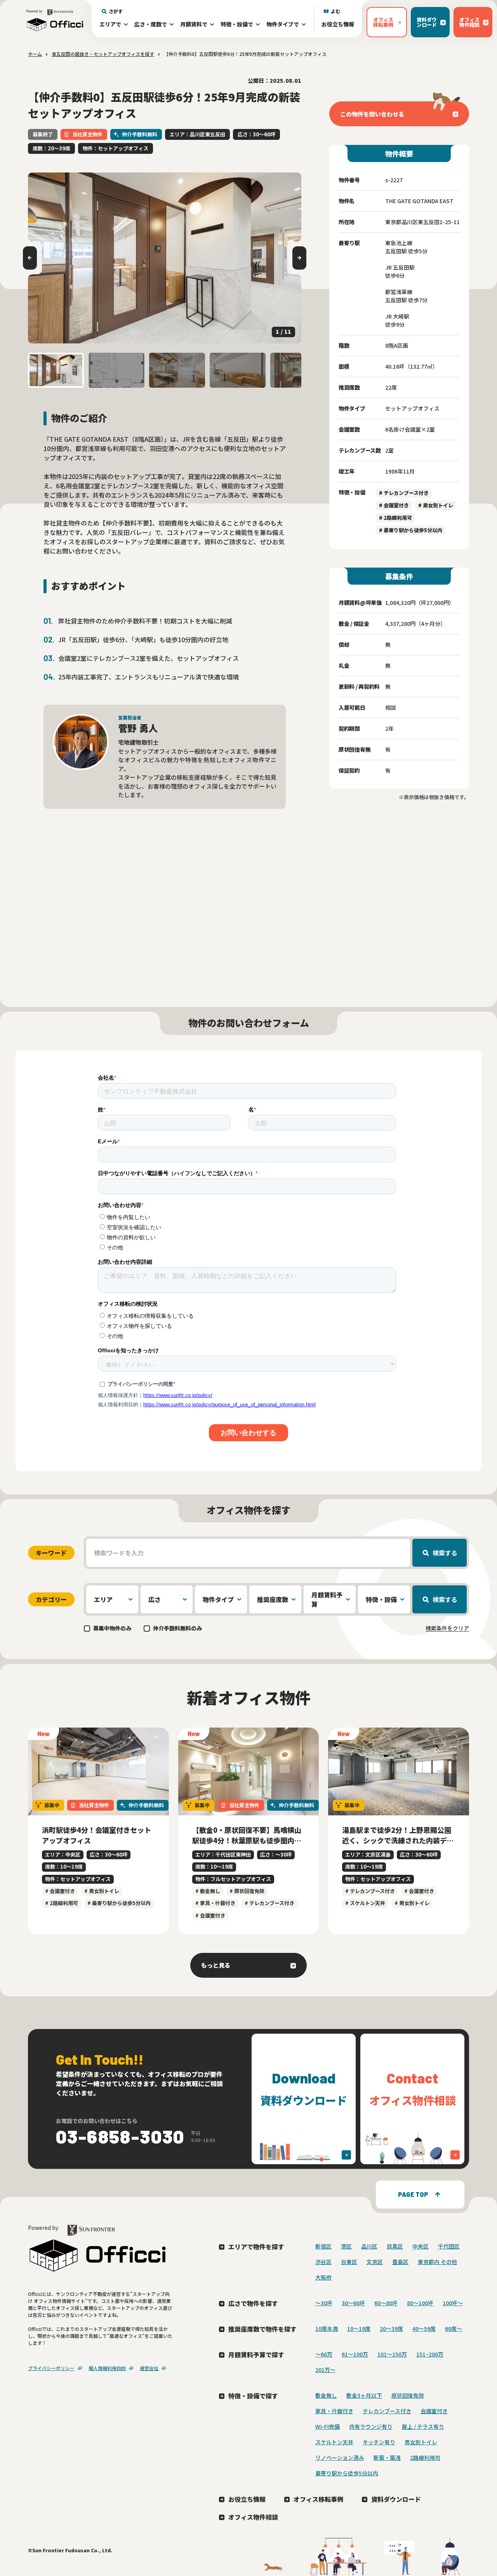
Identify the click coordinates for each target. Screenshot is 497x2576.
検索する (445, 1553)
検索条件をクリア (447, 1628)
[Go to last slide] (30, 258)
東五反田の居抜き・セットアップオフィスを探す (103, 54)
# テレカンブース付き (404, 493)
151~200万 (430, 2354)
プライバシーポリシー (51, 2368)
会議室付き (434, 2411)
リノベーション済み (340, 2458)
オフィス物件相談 (253, 2517)
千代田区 (449, 2246)
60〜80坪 (386, 2303)
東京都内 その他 (437, 2262)
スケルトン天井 (334, 2442)
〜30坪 (324, 2303)
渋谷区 (323, 2262)
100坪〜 (453, 2303)
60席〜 (454, 2329)
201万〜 (325, 2370)
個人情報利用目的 (107, 2368)
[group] (165, 258)
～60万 (324, 2354)
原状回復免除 (408, 2395)
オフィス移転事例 (318, 2499)
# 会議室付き (394, 505)
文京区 (375, 2262)
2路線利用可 (425, 2458)
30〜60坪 (353, 2303)
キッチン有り (379, 2442)
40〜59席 (424, 2329)
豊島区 (400, 2262)
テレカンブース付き (387, 2411)
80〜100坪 (420, 2303)
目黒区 (395, 2246)
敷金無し (326, 2395)
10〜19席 (359, 2329)
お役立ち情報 (338, 24)
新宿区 (323, 2246)
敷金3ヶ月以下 (364, 2395)
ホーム (35, 54)
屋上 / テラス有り (423, 2426)
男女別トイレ (421, 2442)
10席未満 (327, 2329)
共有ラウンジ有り (371, 2426)
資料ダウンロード (396, 2499)
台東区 (349, 2262)
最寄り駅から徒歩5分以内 (347, 2473)
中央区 (421, 2246)
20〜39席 (391, 2329)
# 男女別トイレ (436, 505)
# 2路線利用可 (395, 518)
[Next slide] (299, 258)
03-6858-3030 (120, 2136)
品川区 (369, 2246)
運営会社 (149, 2368)
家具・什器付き (334, 2411)
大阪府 (323, 2277)
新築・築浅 (387, 2458)
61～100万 (355, 2354)
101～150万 (392, 2354)
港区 (346, 2246)
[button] (56, 370)
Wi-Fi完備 (328, 2426)
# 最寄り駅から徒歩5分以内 (411, 530)
